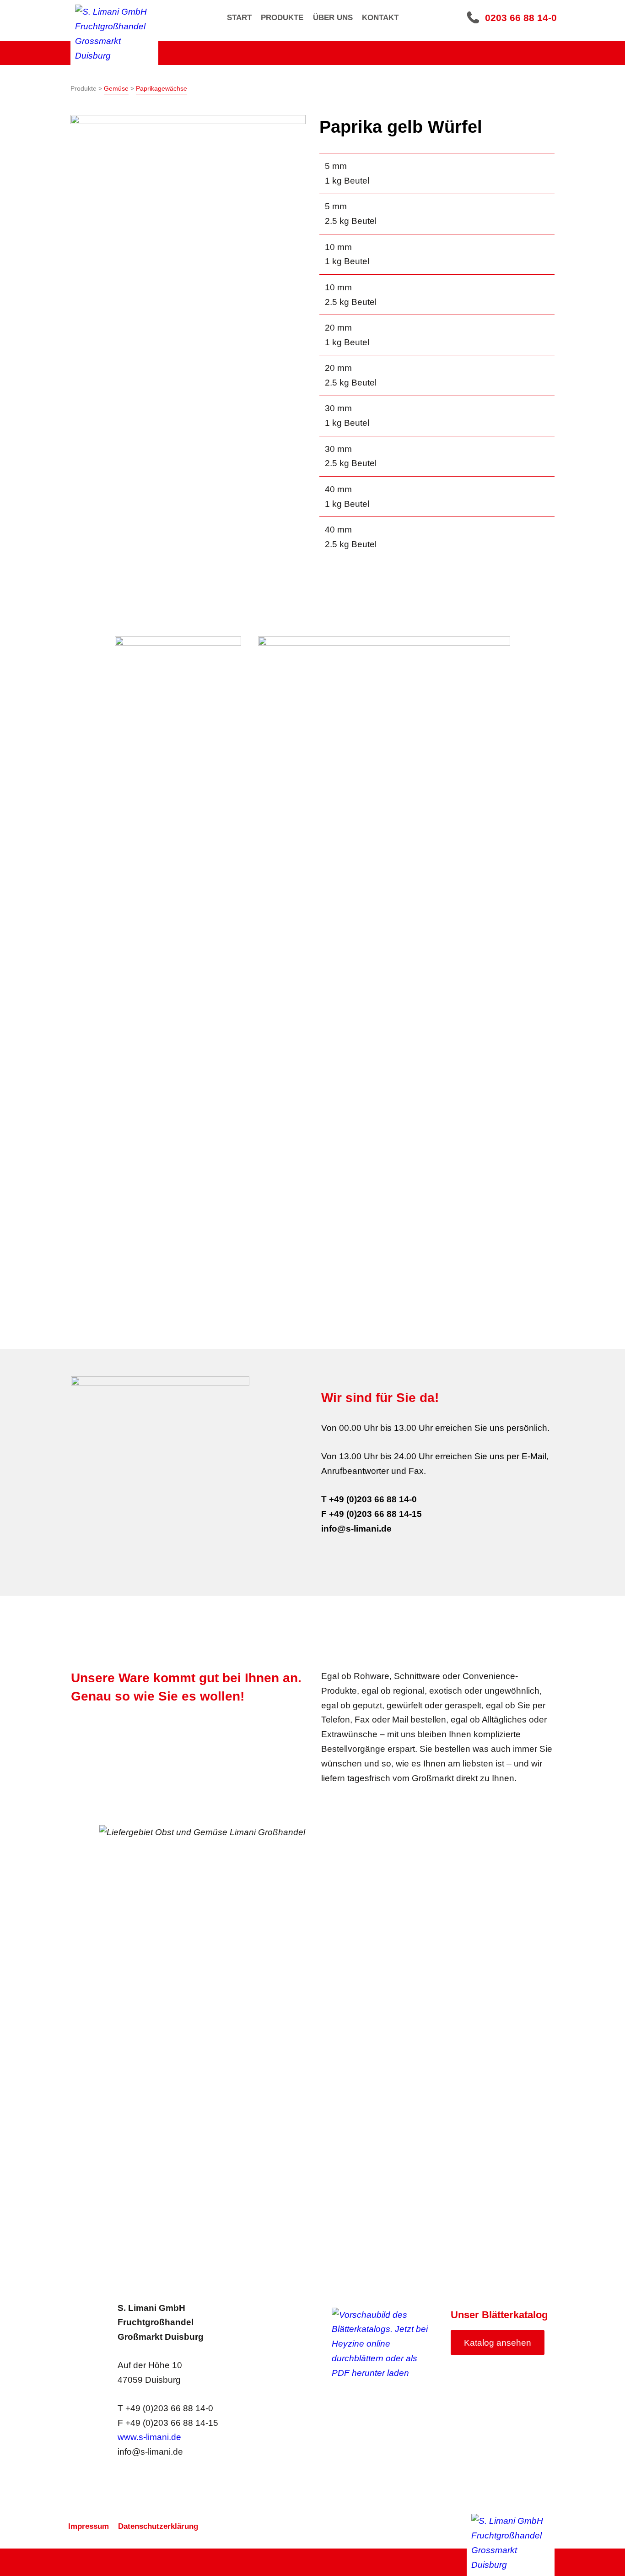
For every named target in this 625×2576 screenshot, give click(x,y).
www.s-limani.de (149, 2437)
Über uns (333, 18)
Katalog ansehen (498, 2343)
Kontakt (380, 18)
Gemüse (116, 88)
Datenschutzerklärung (158, 2526)
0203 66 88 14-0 (521, 18)
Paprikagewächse (162, 88)
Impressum (89, 2526)
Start (239, 18)
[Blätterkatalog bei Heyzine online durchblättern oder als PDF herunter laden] (384, 2344)
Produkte (282, 18)
